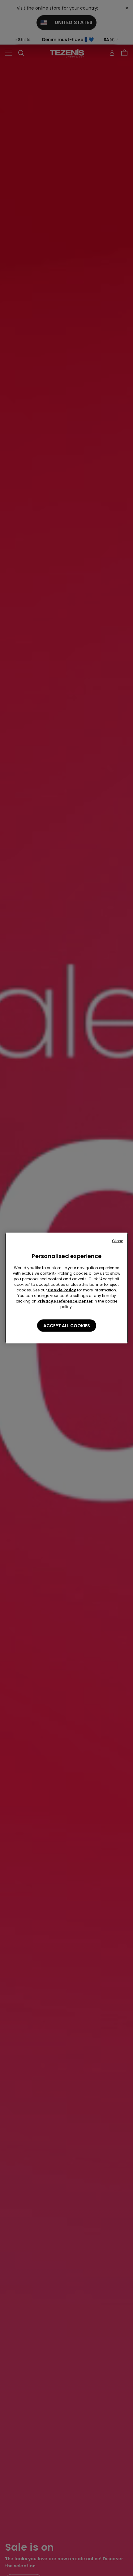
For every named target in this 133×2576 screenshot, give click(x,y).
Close (118, 1241)
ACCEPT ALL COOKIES (67, 1326)
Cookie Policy (62, 1290)
